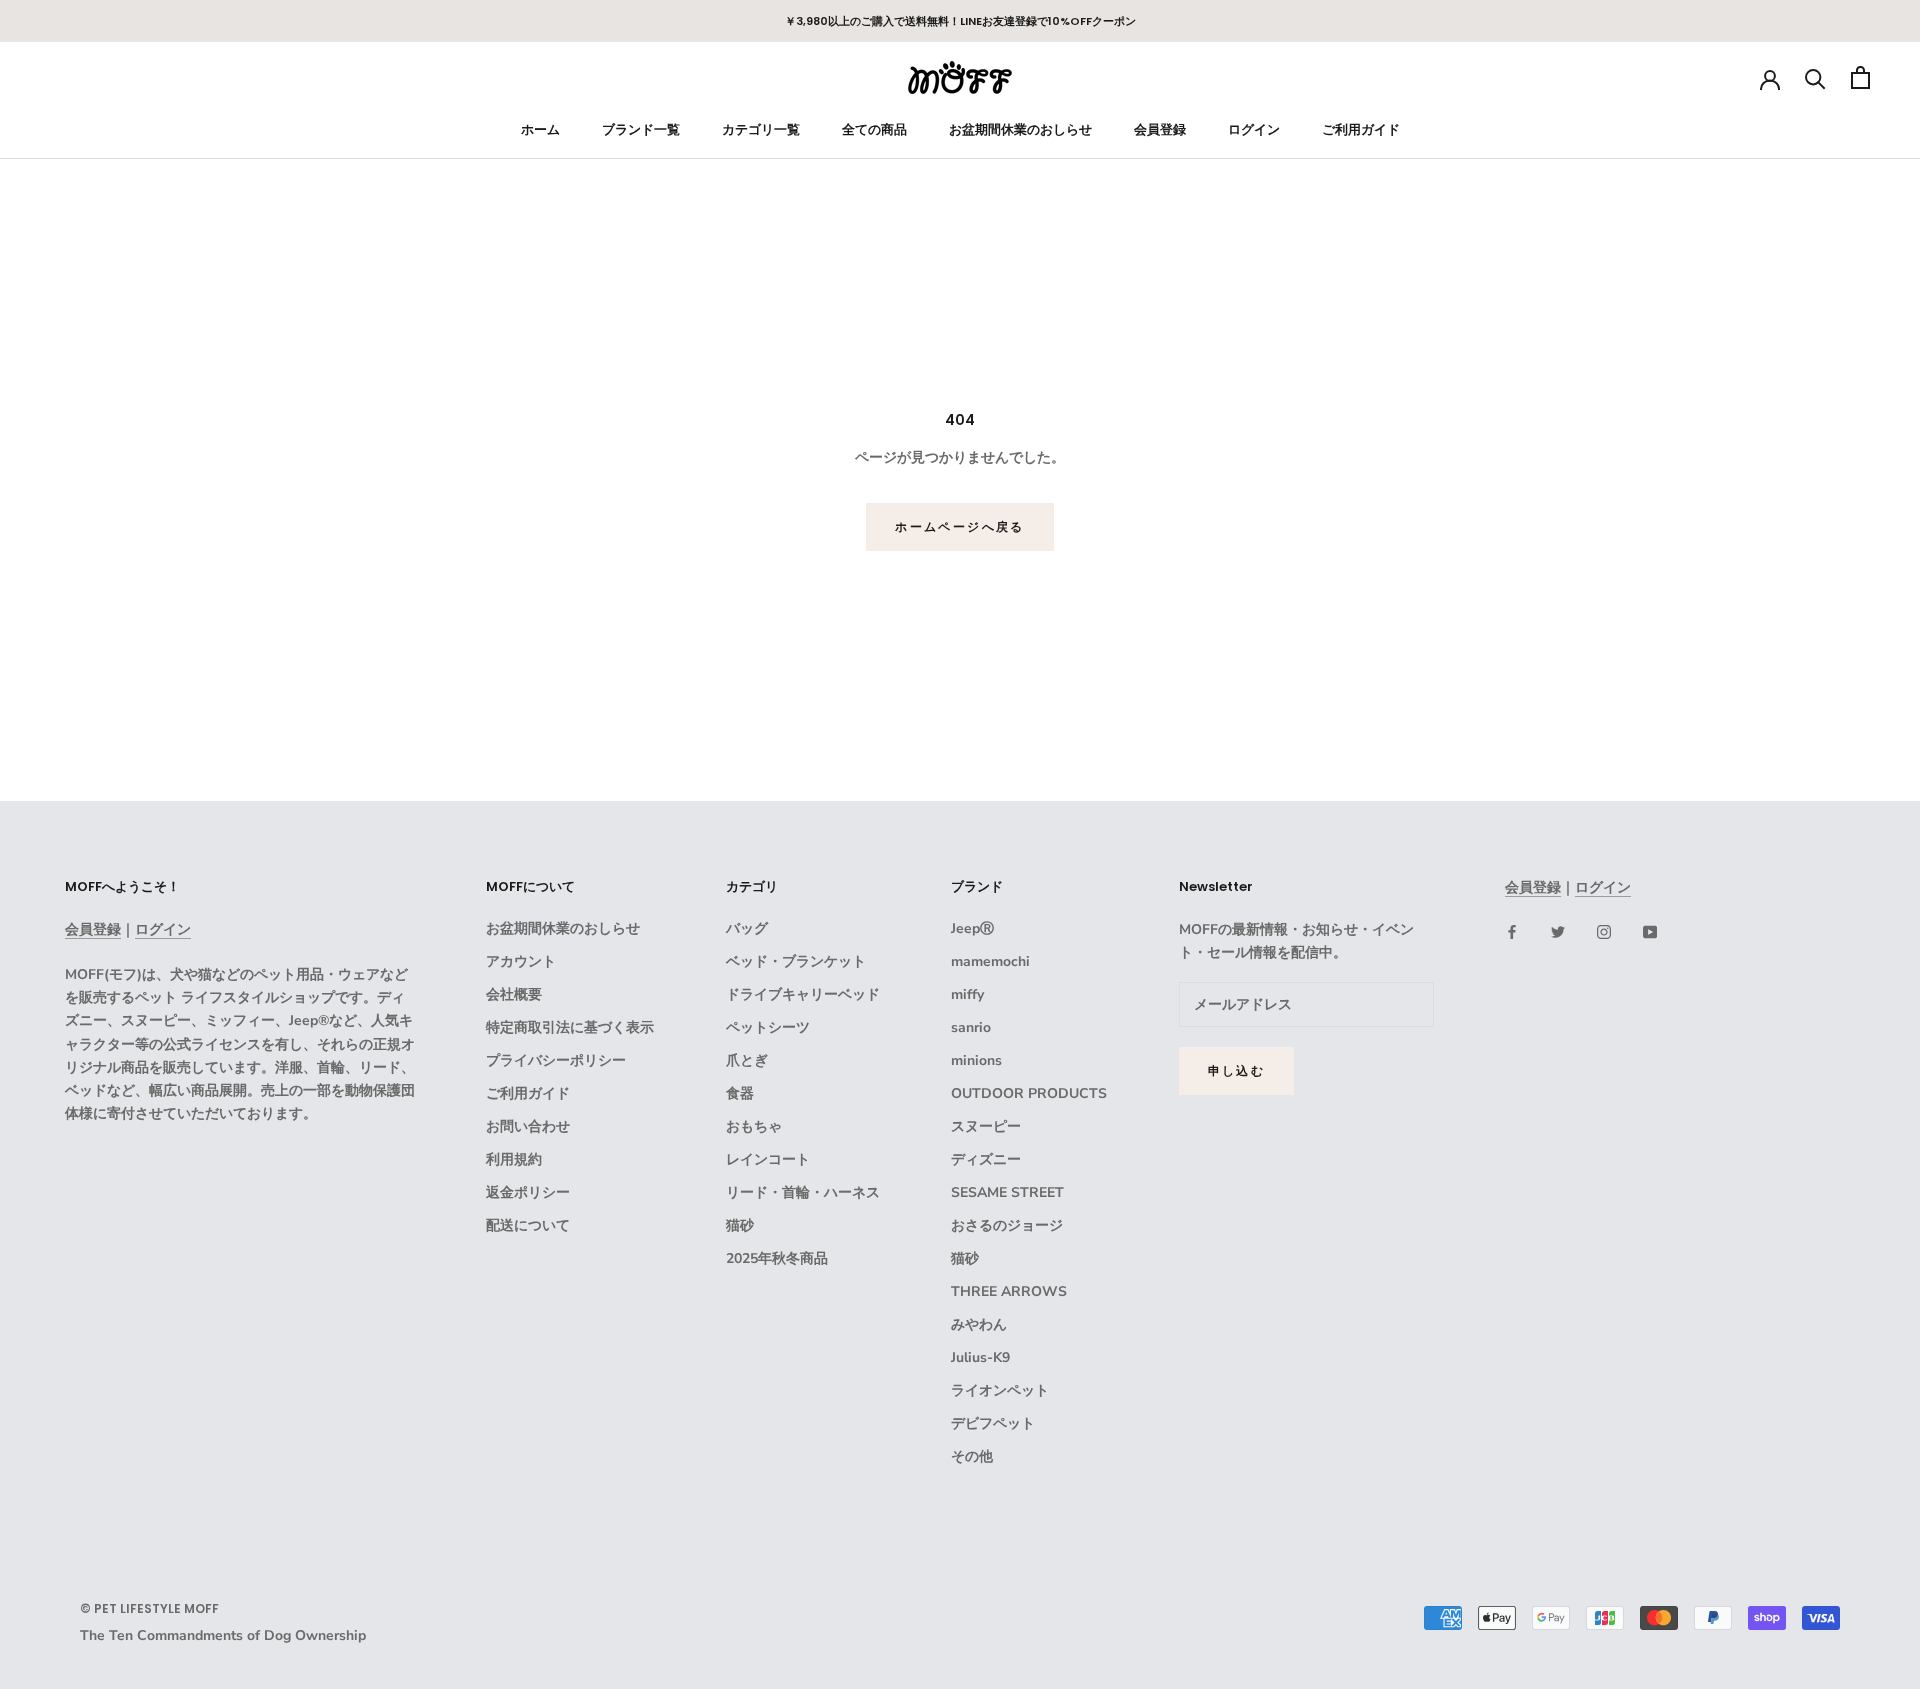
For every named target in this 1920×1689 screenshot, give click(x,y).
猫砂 (740, 1225)
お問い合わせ (528, 1126)
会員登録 (1160, 129)
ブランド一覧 (641, 129)
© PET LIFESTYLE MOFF (149, 1608)
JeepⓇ (972, 928)
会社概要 (514, 994)
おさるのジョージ (1007, 1225)
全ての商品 (874, 129)
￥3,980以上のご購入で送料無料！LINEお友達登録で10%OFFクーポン (960, 21)
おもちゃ (754, 1126)
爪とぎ (747, 1060)
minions (976, 1060)
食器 (740, 1093)
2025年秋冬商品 (777, 1258)
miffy (967, 994)
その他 (972, 1456)
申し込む (1237, 1070)
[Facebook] (1512, 930)
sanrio (971, 1027)
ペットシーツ (768, 1027)
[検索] (1815, 77)
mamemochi (990, 961)
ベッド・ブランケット (796, 961)
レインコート (768, 1159)
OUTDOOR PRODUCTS (1029, 1093)
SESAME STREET (1007, 1192)
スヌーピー (986, 1126)
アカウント (521, 961)
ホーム (540, 129)
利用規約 (514, 1159)
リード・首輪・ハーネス (803, 1192)
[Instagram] (1604, 930)
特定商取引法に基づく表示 (570, 1027)
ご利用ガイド (1361, 129)
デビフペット (993, 1423)
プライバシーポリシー (556, 1060)
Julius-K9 (980, 1357)
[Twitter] (1558, 930)
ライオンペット (1000, 1390)
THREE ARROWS (1009, 1291)
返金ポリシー (528, 1192)
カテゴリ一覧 (761, 129)
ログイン (1254, 129)
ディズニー (986, 1159)
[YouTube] (1650, 930)
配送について (528, 1225)
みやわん (979, 1324)
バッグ (747, 928)
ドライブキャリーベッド (803, 994)
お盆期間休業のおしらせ (1020, 129)
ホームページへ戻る (960, 526)
